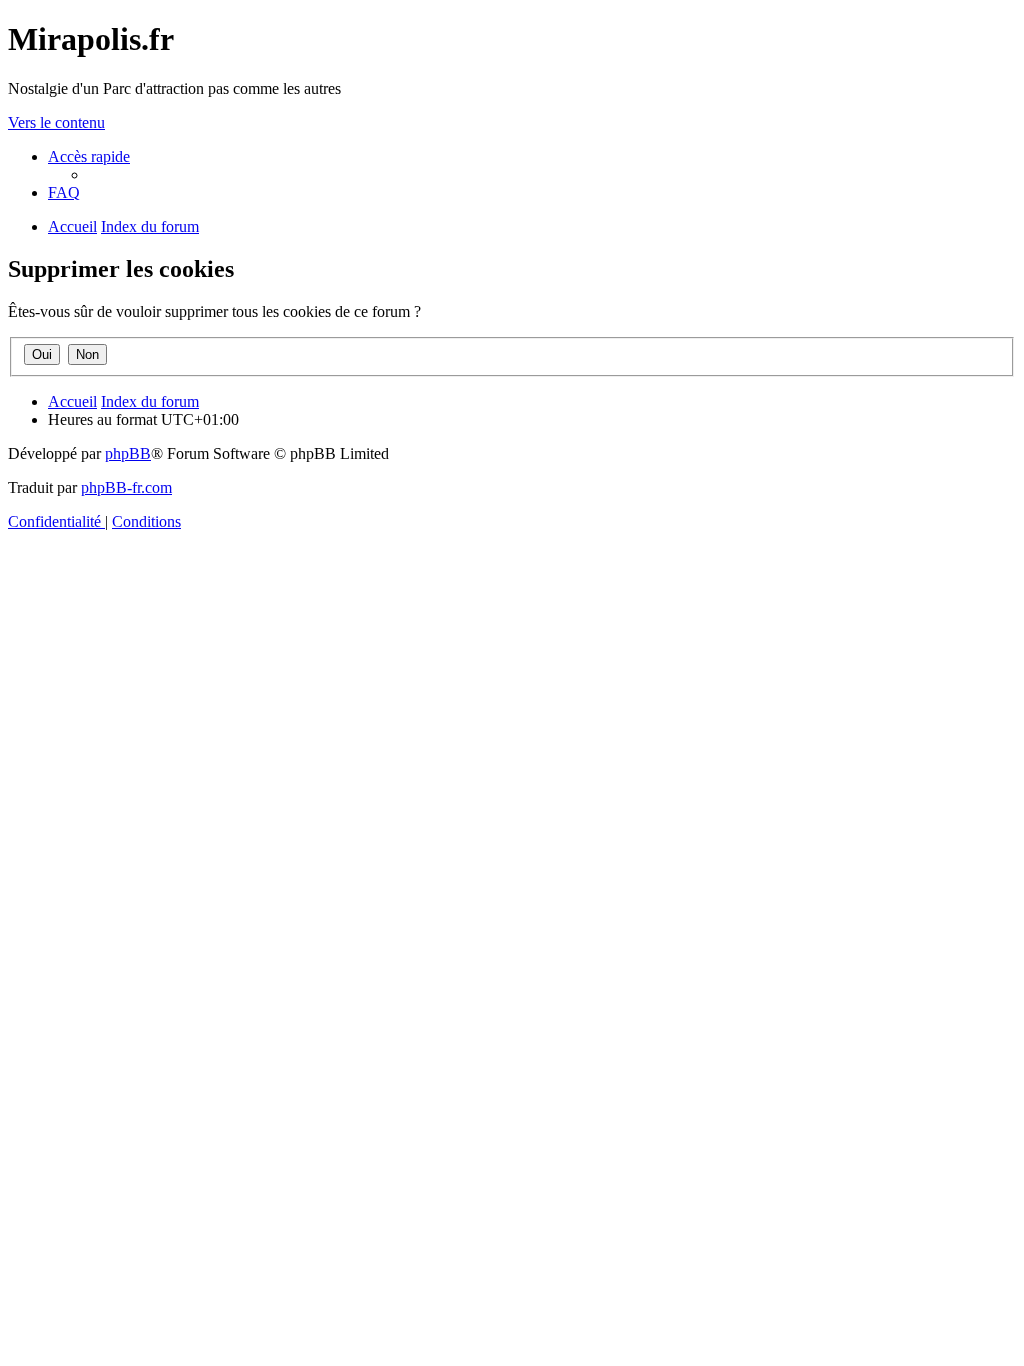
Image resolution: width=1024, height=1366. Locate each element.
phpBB (128, 453)
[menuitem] (64, 192)
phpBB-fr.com (126, 487)
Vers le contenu (56, 122)
